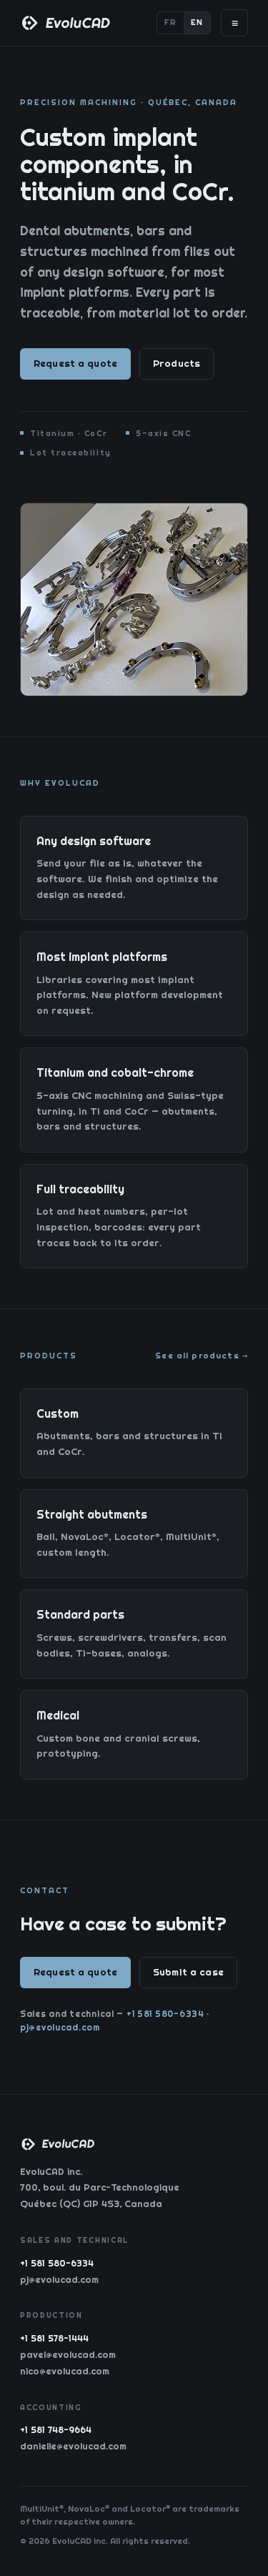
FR (170, 22)
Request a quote (75, 363)
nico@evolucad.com (65, 2371)
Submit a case (188, 1972)
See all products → (202, 1356)
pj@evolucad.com (60, 2027)
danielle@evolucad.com (73, 2446)
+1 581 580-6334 (165, 2014)
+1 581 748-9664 (56, 2430)
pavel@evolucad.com (68, 2354)
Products (177, 363)
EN (197, 22)
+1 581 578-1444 (54, 2338)
